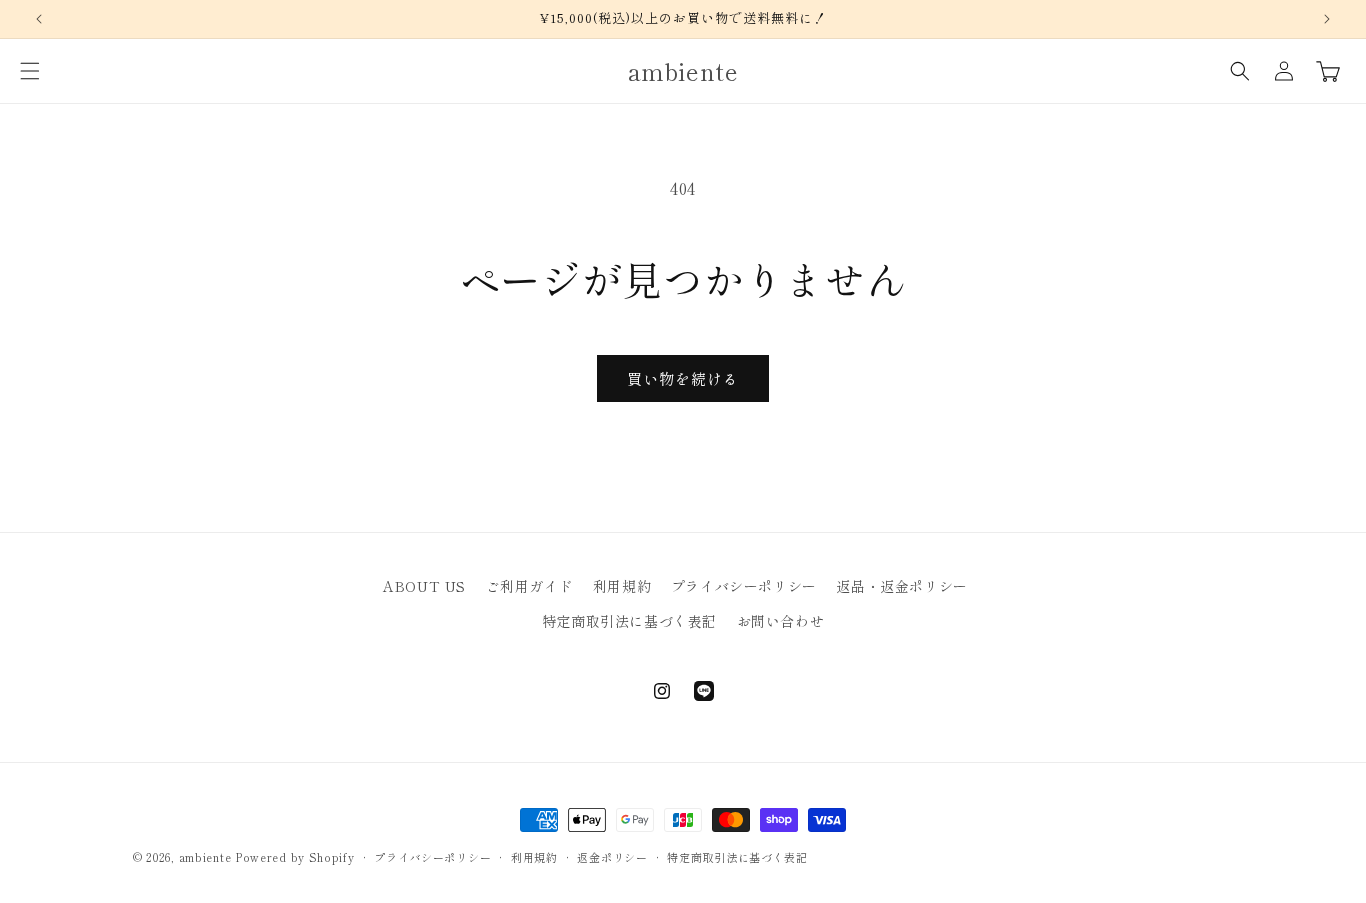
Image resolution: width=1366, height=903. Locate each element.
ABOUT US (424, 586)
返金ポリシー (612, 856)
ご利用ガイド (530, 586)
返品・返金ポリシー (901, 586)
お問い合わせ (781, 621)
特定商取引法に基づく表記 (629, 621)
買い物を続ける (683, 378)
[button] (30, 71)
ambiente (205, 857)
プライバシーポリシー (744, 586)
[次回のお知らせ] (1327, 19)
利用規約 (622, 586)
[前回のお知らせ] (39, 19)
